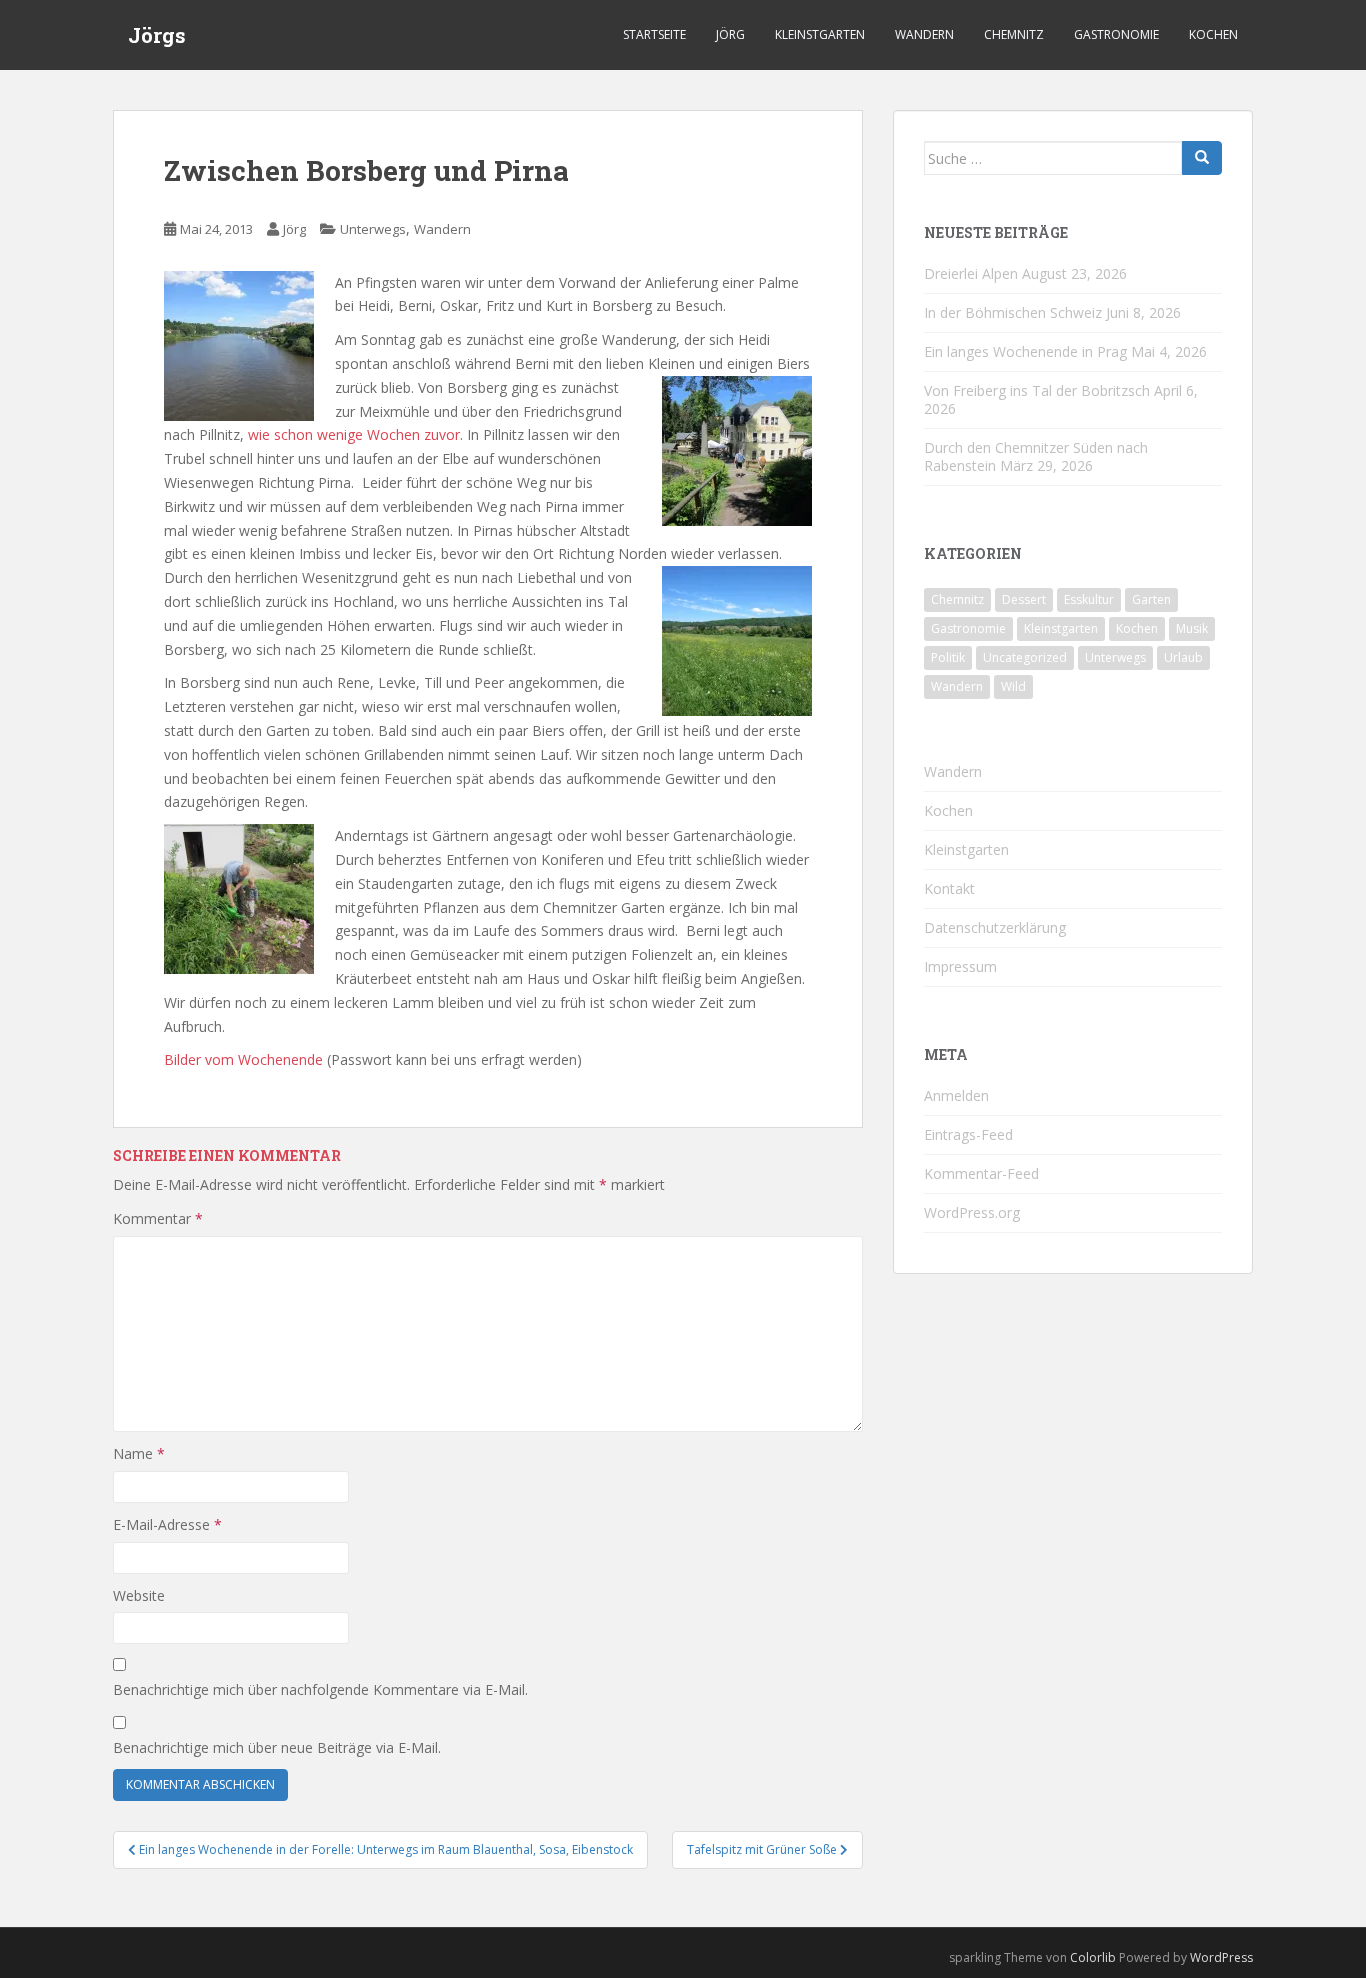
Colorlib (1093, 1957)
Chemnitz (1014, 34)
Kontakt (949, 888)
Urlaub (1183, 657)
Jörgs (157, 35)
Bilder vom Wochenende (243, 1059)
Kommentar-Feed (981, 1173)
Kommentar (158, 1218)
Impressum (960, 966)
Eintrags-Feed (968, 1134)
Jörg (730, 34)
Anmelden (956, 1095)
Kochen (1213, 34)
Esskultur (1089, 599)
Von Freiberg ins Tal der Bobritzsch (1037, 390)
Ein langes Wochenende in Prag (1025, 351)
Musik (1192, 628)
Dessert (1024, 599)
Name (139, 1453)
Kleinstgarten (820, 34)
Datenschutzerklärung (995, 927)
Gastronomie (1116, 34)
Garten (1151, 599)
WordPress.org (972, 1212)
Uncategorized (1025, 657)
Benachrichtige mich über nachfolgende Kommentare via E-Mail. (320, 1689)
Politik (948, 657)
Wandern (924, 34)
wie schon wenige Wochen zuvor (354, 434)
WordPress (1221, 1957)
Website (139, 1595)
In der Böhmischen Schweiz (1013, 312)
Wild (1013, 686)
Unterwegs (373, 229)
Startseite (654, 34)
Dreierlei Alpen (971, 273)
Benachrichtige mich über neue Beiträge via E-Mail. (277, 1747)
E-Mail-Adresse (167, 1524)
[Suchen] (1202, 158)
